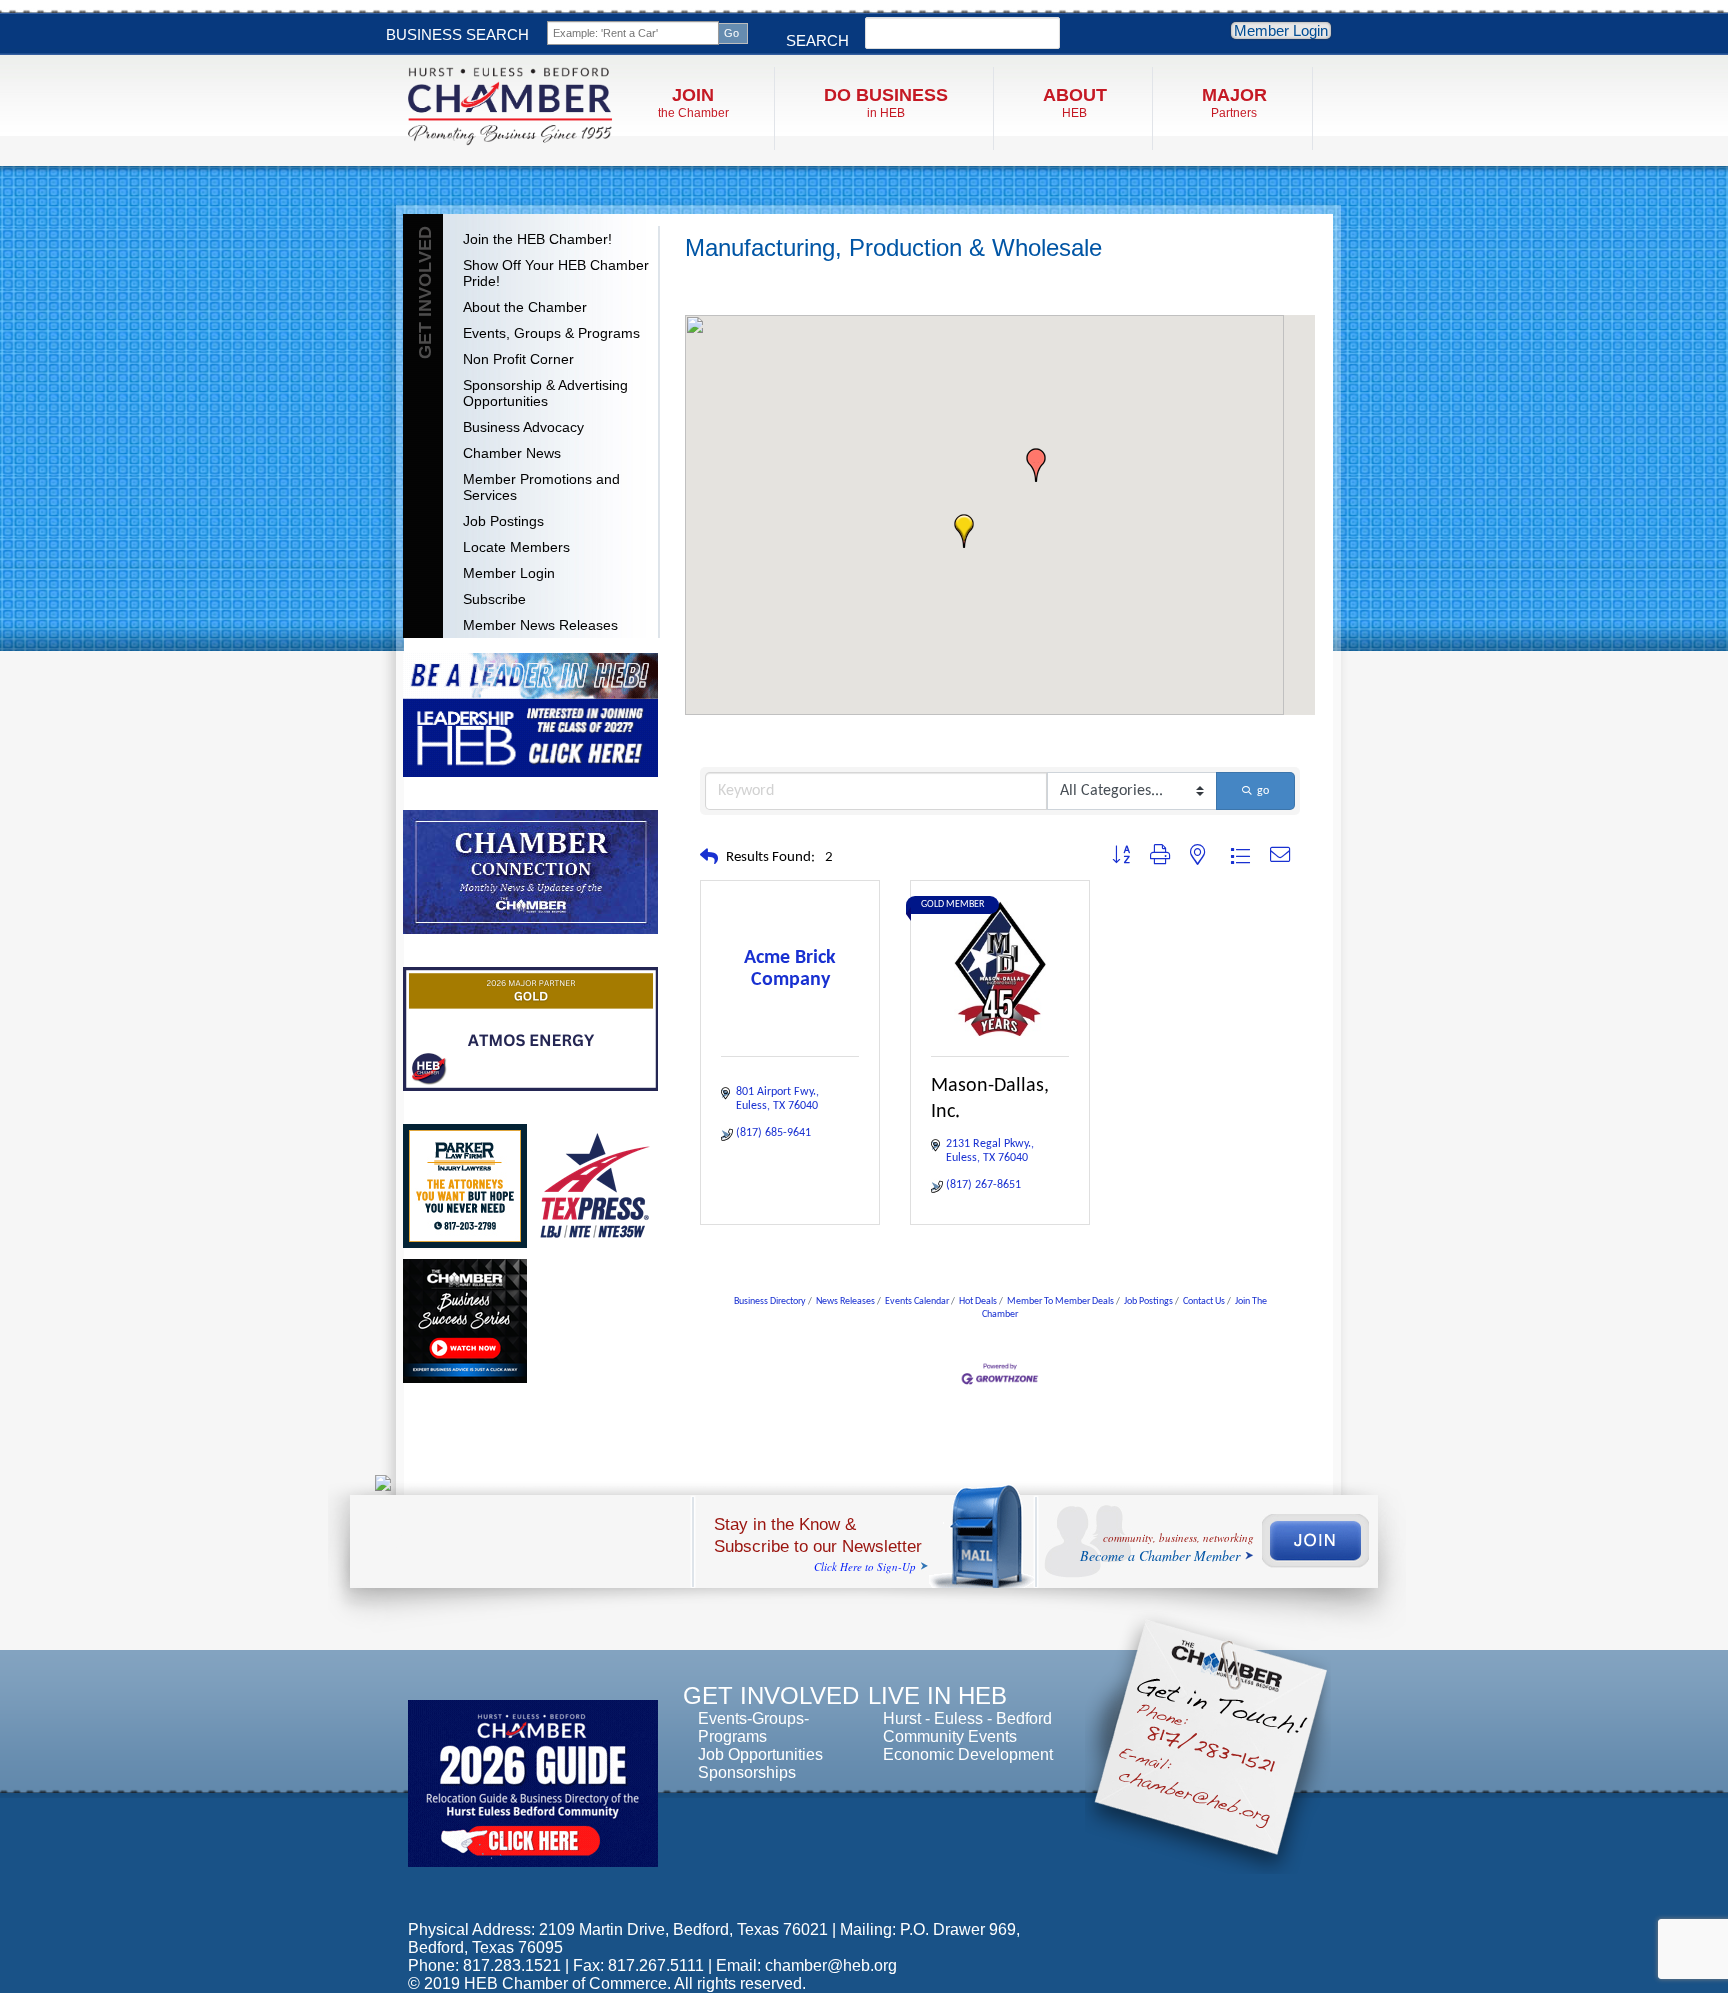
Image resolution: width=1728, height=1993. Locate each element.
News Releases (845, 1301)
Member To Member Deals (1060, 1301)
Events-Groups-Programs (753, 1727)
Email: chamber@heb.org (806, 1965)
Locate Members (516, 547)
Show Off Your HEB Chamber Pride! (556, 273)
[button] (964, 531)
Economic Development (968, 1754)
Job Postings (503, 521)
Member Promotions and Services (541, 487)
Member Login (1281, 30)
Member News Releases (540, 625)
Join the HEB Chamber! (537, 239)
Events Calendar (917, 1301)
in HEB (886, 102)
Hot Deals (978, 1301)
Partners (1234, 102)
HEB (1075, 102)
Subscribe (494, 599)
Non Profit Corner (518, 359)
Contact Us (1204, 1301)
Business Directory (770, 1301)
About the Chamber (525, 307)
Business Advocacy (523, 427)
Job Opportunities (760, 1754)
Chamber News (512, 453)
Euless (958, 1718)
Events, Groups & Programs (551, 333)
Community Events (950, 1736)
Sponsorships (747, 1772)
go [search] (1263, 791)
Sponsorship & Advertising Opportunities (545, 393)
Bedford (1024, 1718)
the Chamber (693, 102)
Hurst (902, 1718)
